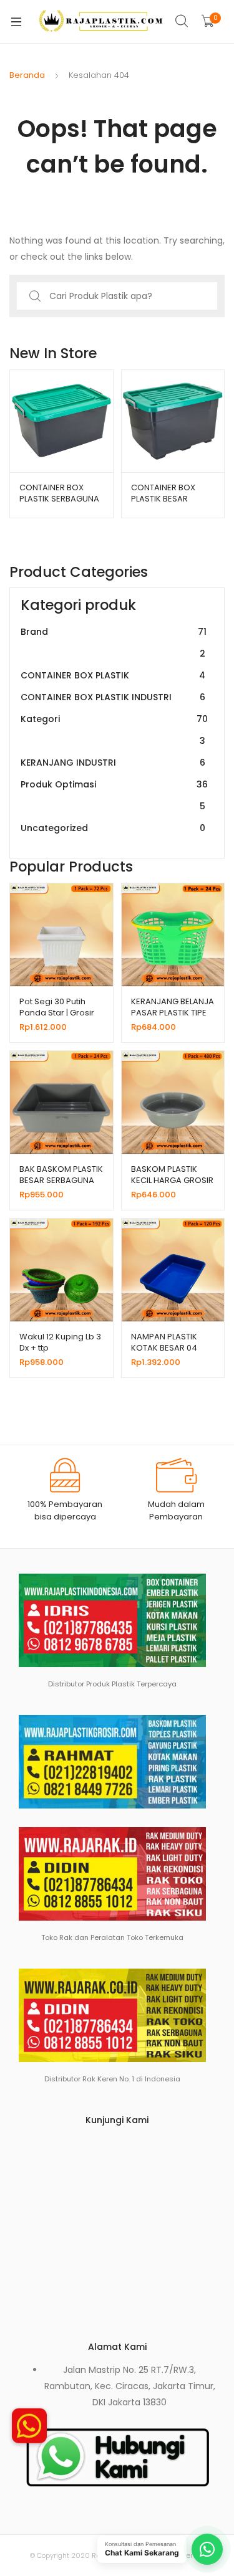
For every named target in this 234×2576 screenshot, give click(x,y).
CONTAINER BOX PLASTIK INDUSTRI (113, 697)
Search (182, 21)
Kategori (114, 730)
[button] (29, 2430)
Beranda (27, 75)
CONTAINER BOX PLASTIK (113, 675)
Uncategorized (113, 828)
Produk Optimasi (114, 795)
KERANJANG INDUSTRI (113, 763)
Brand (114, 643)
